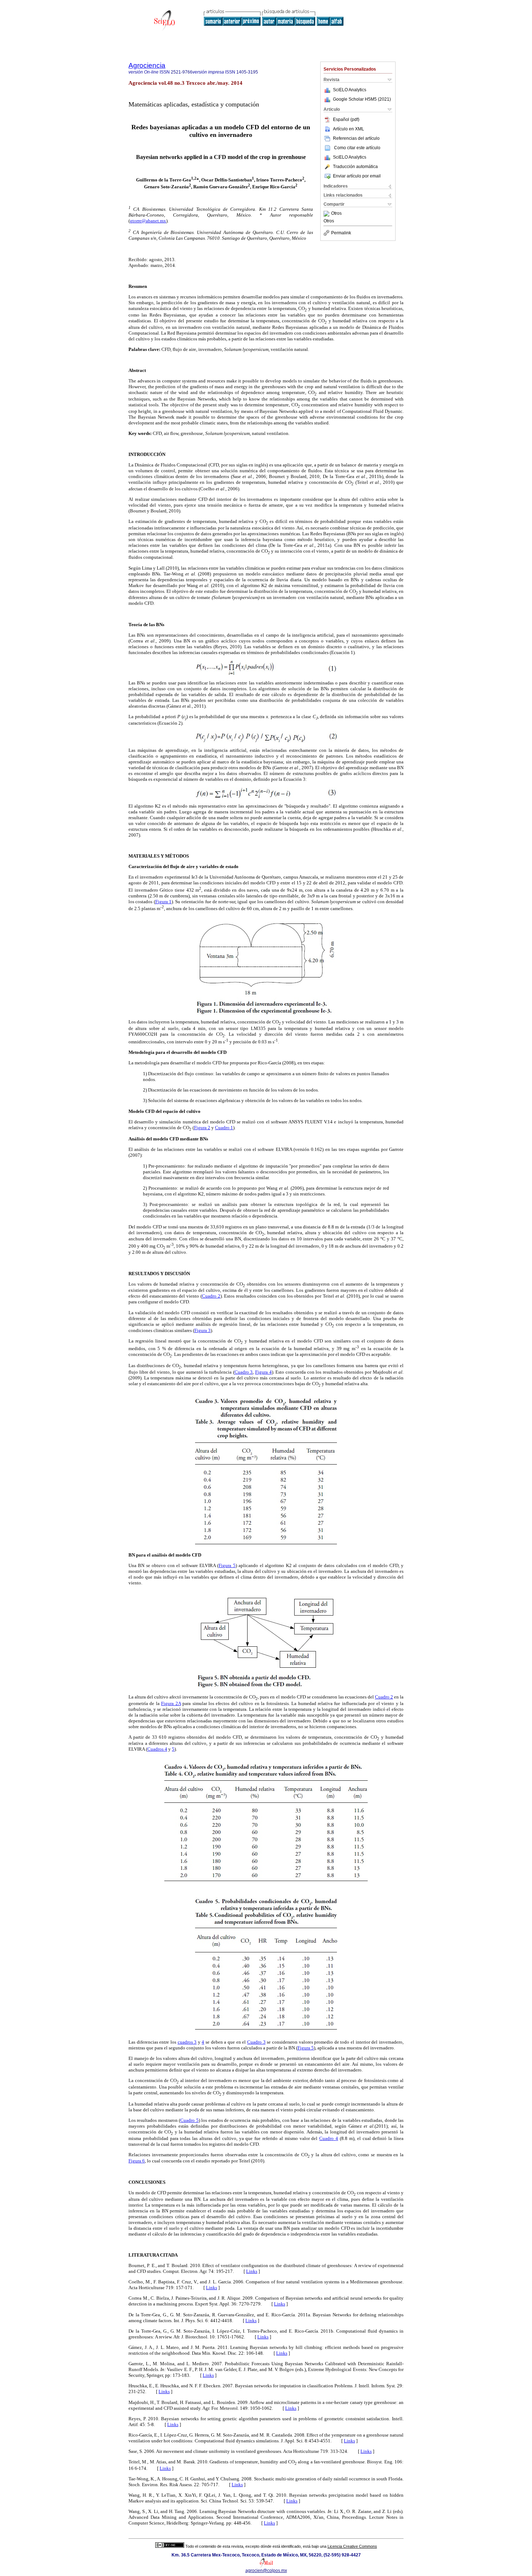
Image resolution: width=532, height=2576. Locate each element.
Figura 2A (171, 1703)
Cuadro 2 (211, 1296)
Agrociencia (147, 65)
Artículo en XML (349, 129)
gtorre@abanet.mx (148, 221)
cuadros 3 (187, 2042)
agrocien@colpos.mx (266, 2571)
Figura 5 (227, 1565)
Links (252, 2271)
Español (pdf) (346, 120)
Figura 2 (202, 1128)
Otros (336, 214)
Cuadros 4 (157, 1749)
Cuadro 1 (224, 1128)
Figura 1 (163, 902)
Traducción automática (355, 167)
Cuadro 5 (189, 2120)
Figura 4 (263, 1372)
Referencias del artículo (356, 138)
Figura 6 (137, 2161)
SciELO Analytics (350, 90)
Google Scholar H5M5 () (362, 99)
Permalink (341, 233)
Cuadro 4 (329, 2138)
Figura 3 (202, 1330)
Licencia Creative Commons (352, 2546)
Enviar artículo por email (357, 176)
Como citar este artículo (357, 148)
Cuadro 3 (244, 1372)
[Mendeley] (327, 214)
